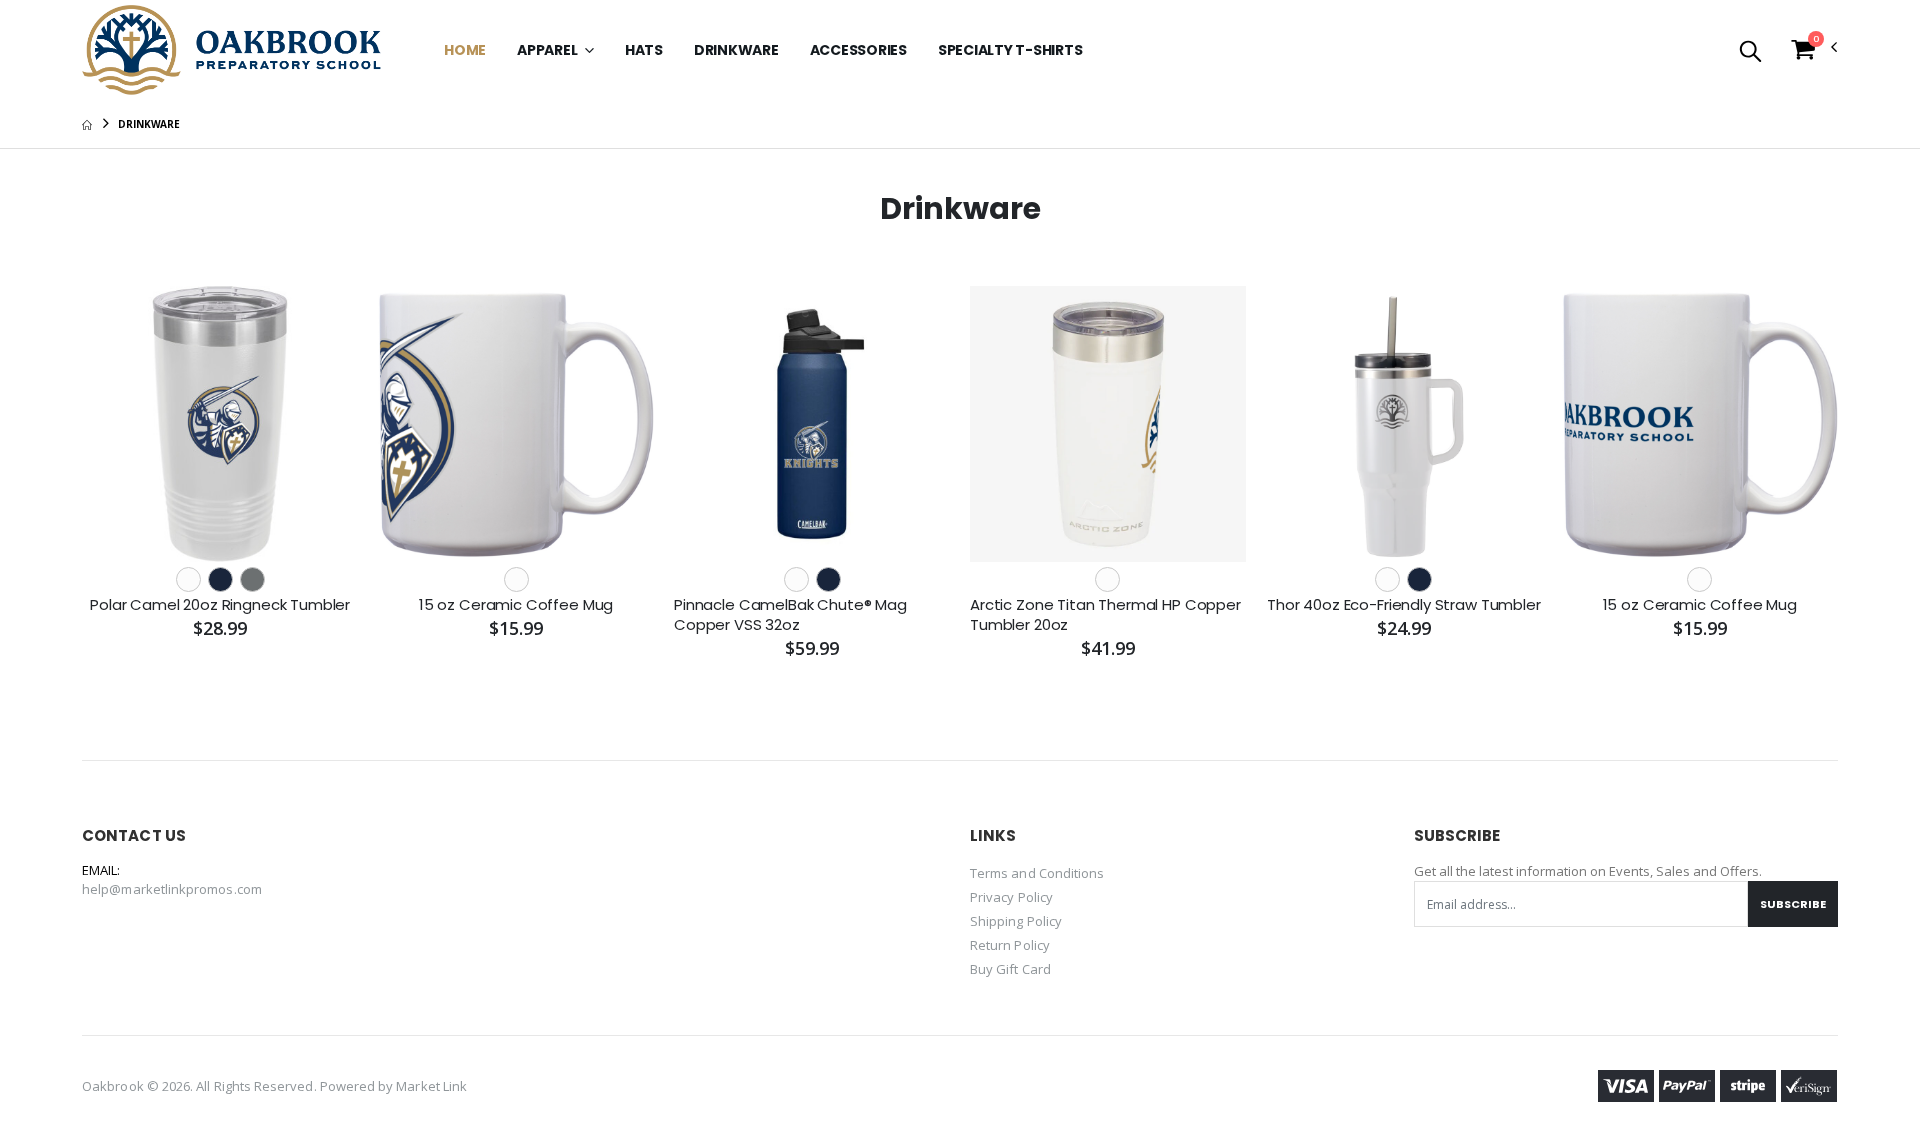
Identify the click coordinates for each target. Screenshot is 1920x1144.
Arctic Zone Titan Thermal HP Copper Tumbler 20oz (1105, 615)
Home (465, 50)
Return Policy (1010, 945)
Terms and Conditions (1037, 873)
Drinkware (736, 50)
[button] (1750, 52)
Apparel (548, 50)
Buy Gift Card (1010, 969)
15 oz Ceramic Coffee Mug (516, 605)
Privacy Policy (1011, 897)
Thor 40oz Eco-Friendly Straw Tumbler (1404, 605)
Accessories (858, 50)
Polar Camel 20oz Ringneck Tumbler (220, 605)
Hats (644, 50)
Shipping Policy (1016, 921)
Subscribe (1793, 904)
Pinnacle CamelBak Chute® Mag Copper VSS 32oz (790, 615)
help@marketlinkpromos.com (172, 889)
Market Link (431, 1086)
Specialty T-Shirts (1010, 50)
